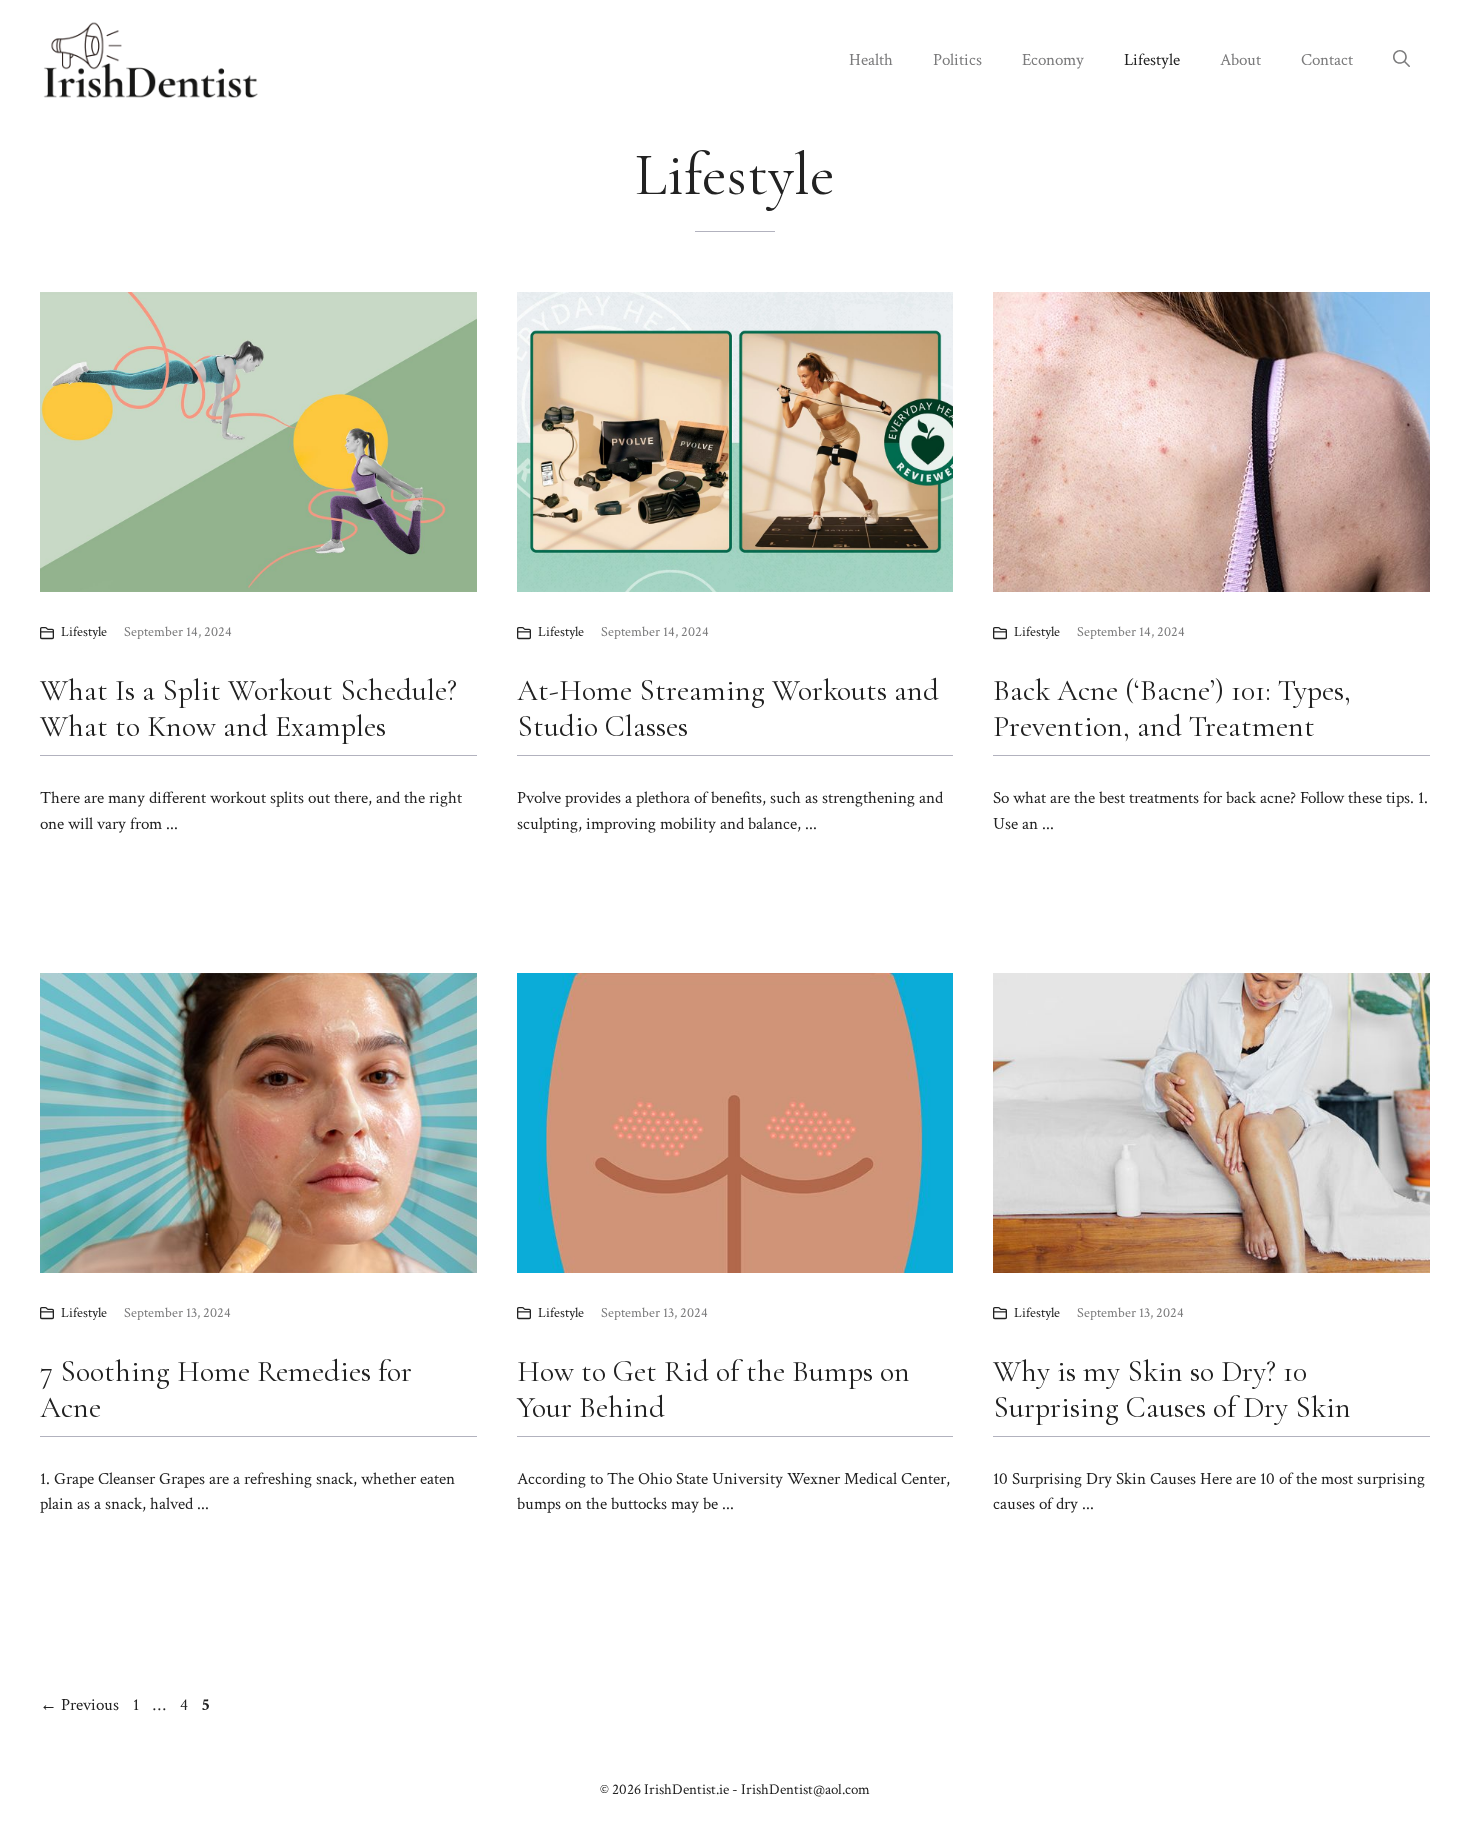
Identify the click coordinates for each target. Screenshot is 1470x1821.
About (1240, 60)
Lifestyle (1152, 60)
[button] (1401, 60)
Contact (1327, 60)
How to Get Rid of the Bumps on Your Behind (713, 1389)
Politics (957, 60)
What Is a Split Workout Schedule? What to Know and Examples (248, 708)
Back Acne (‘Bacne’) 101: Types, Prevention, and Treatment (1172, 708)
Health (871, 60)
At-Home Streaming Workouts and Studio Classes (728, 708)
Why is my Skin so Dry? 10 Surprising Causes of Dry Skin (1172, 1389)
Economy (1053, 60)
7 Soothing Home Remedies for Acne (226, 1389)
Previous (79, 1705)
